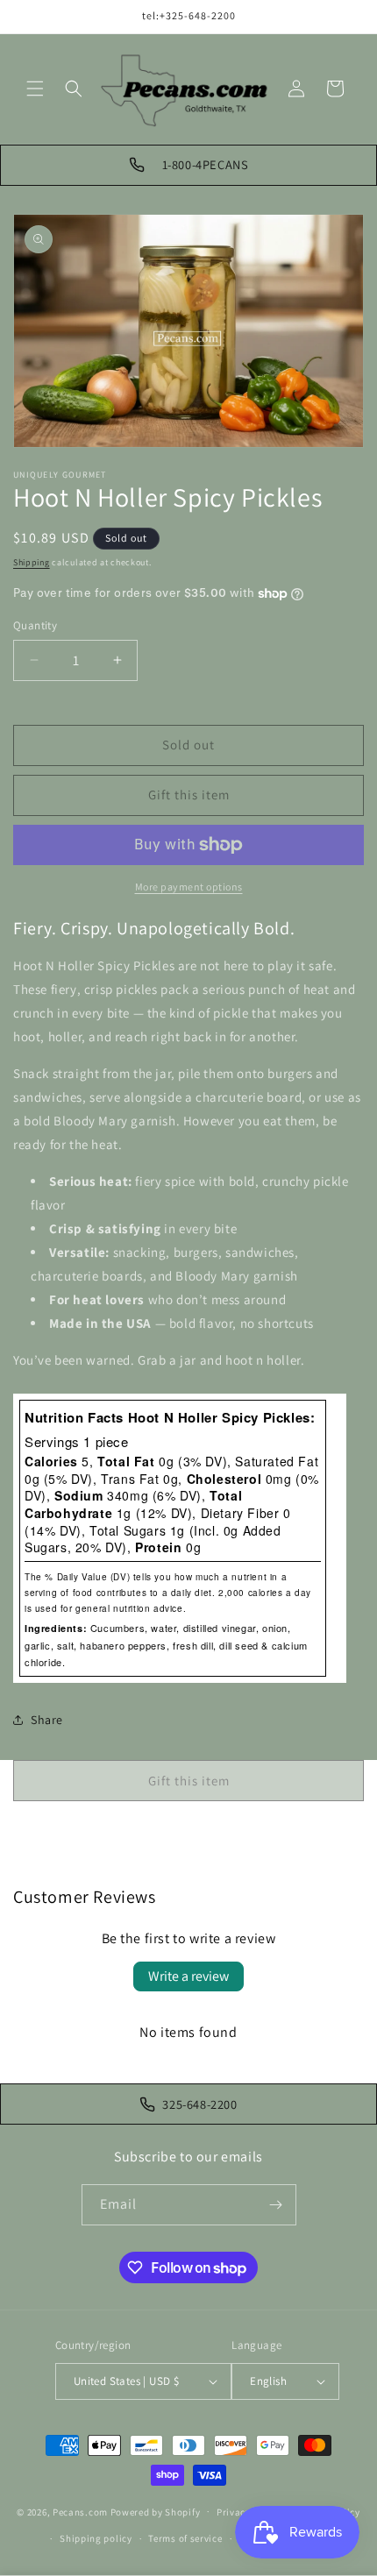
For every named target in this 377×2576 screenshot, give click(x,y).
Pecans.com (80, 2511)
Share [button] (47, 1720)
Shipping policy (96, 2538)
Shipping (32, 562)
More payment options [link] (189, 887)
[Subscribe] (276, 2205)
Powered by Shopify (156, 2511)
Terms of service (185, 2538)
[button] (35, 89)
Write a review (188, 1976)
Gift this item (189, 795)
